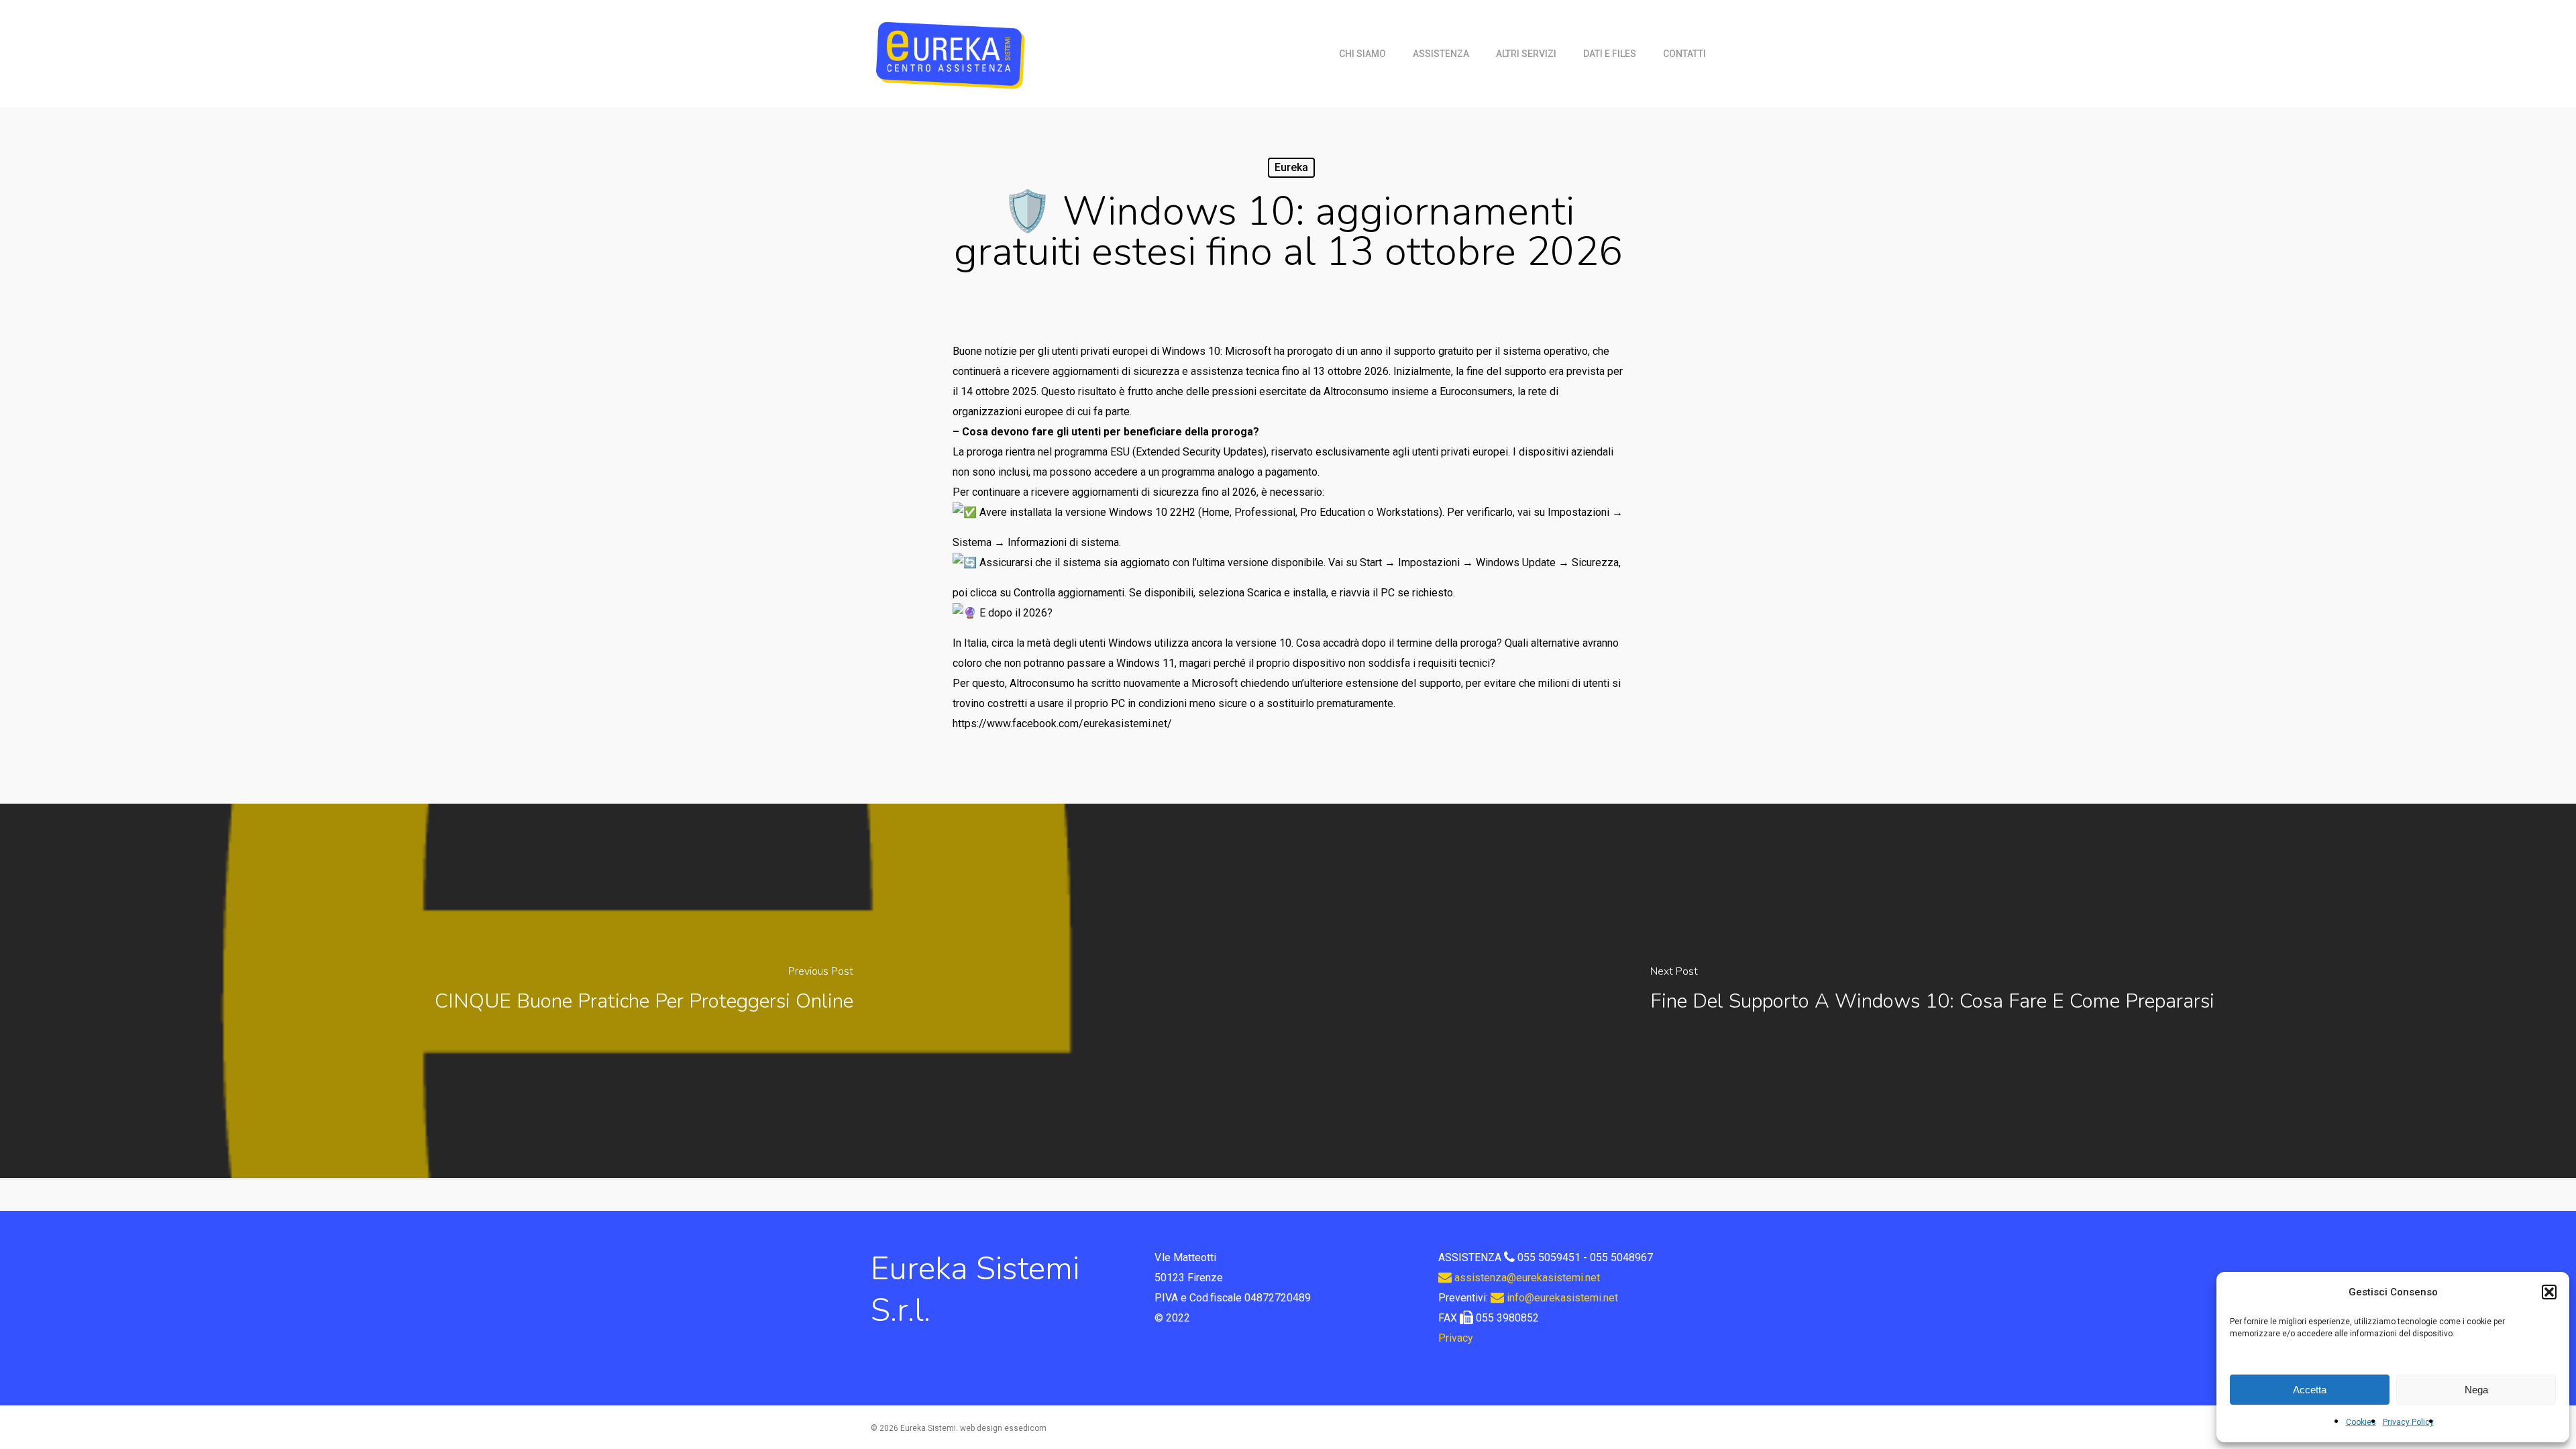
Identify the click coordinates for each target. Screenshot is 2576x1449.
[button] (2549, 1292)
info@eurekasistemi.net (1561, 1298)
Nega (2476, 1390)
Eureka (1291, 167)
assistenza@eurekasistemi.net (1526, 1278)
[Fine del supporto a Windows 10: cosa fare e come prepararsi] (1932, 991)
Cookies (2361, 1422)
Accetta (2310, 1390)
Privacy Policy (2408, 1422)
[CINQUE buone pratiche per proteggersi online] (644, 991)
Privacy (1456, 1338)
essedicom (1025, 1428)
